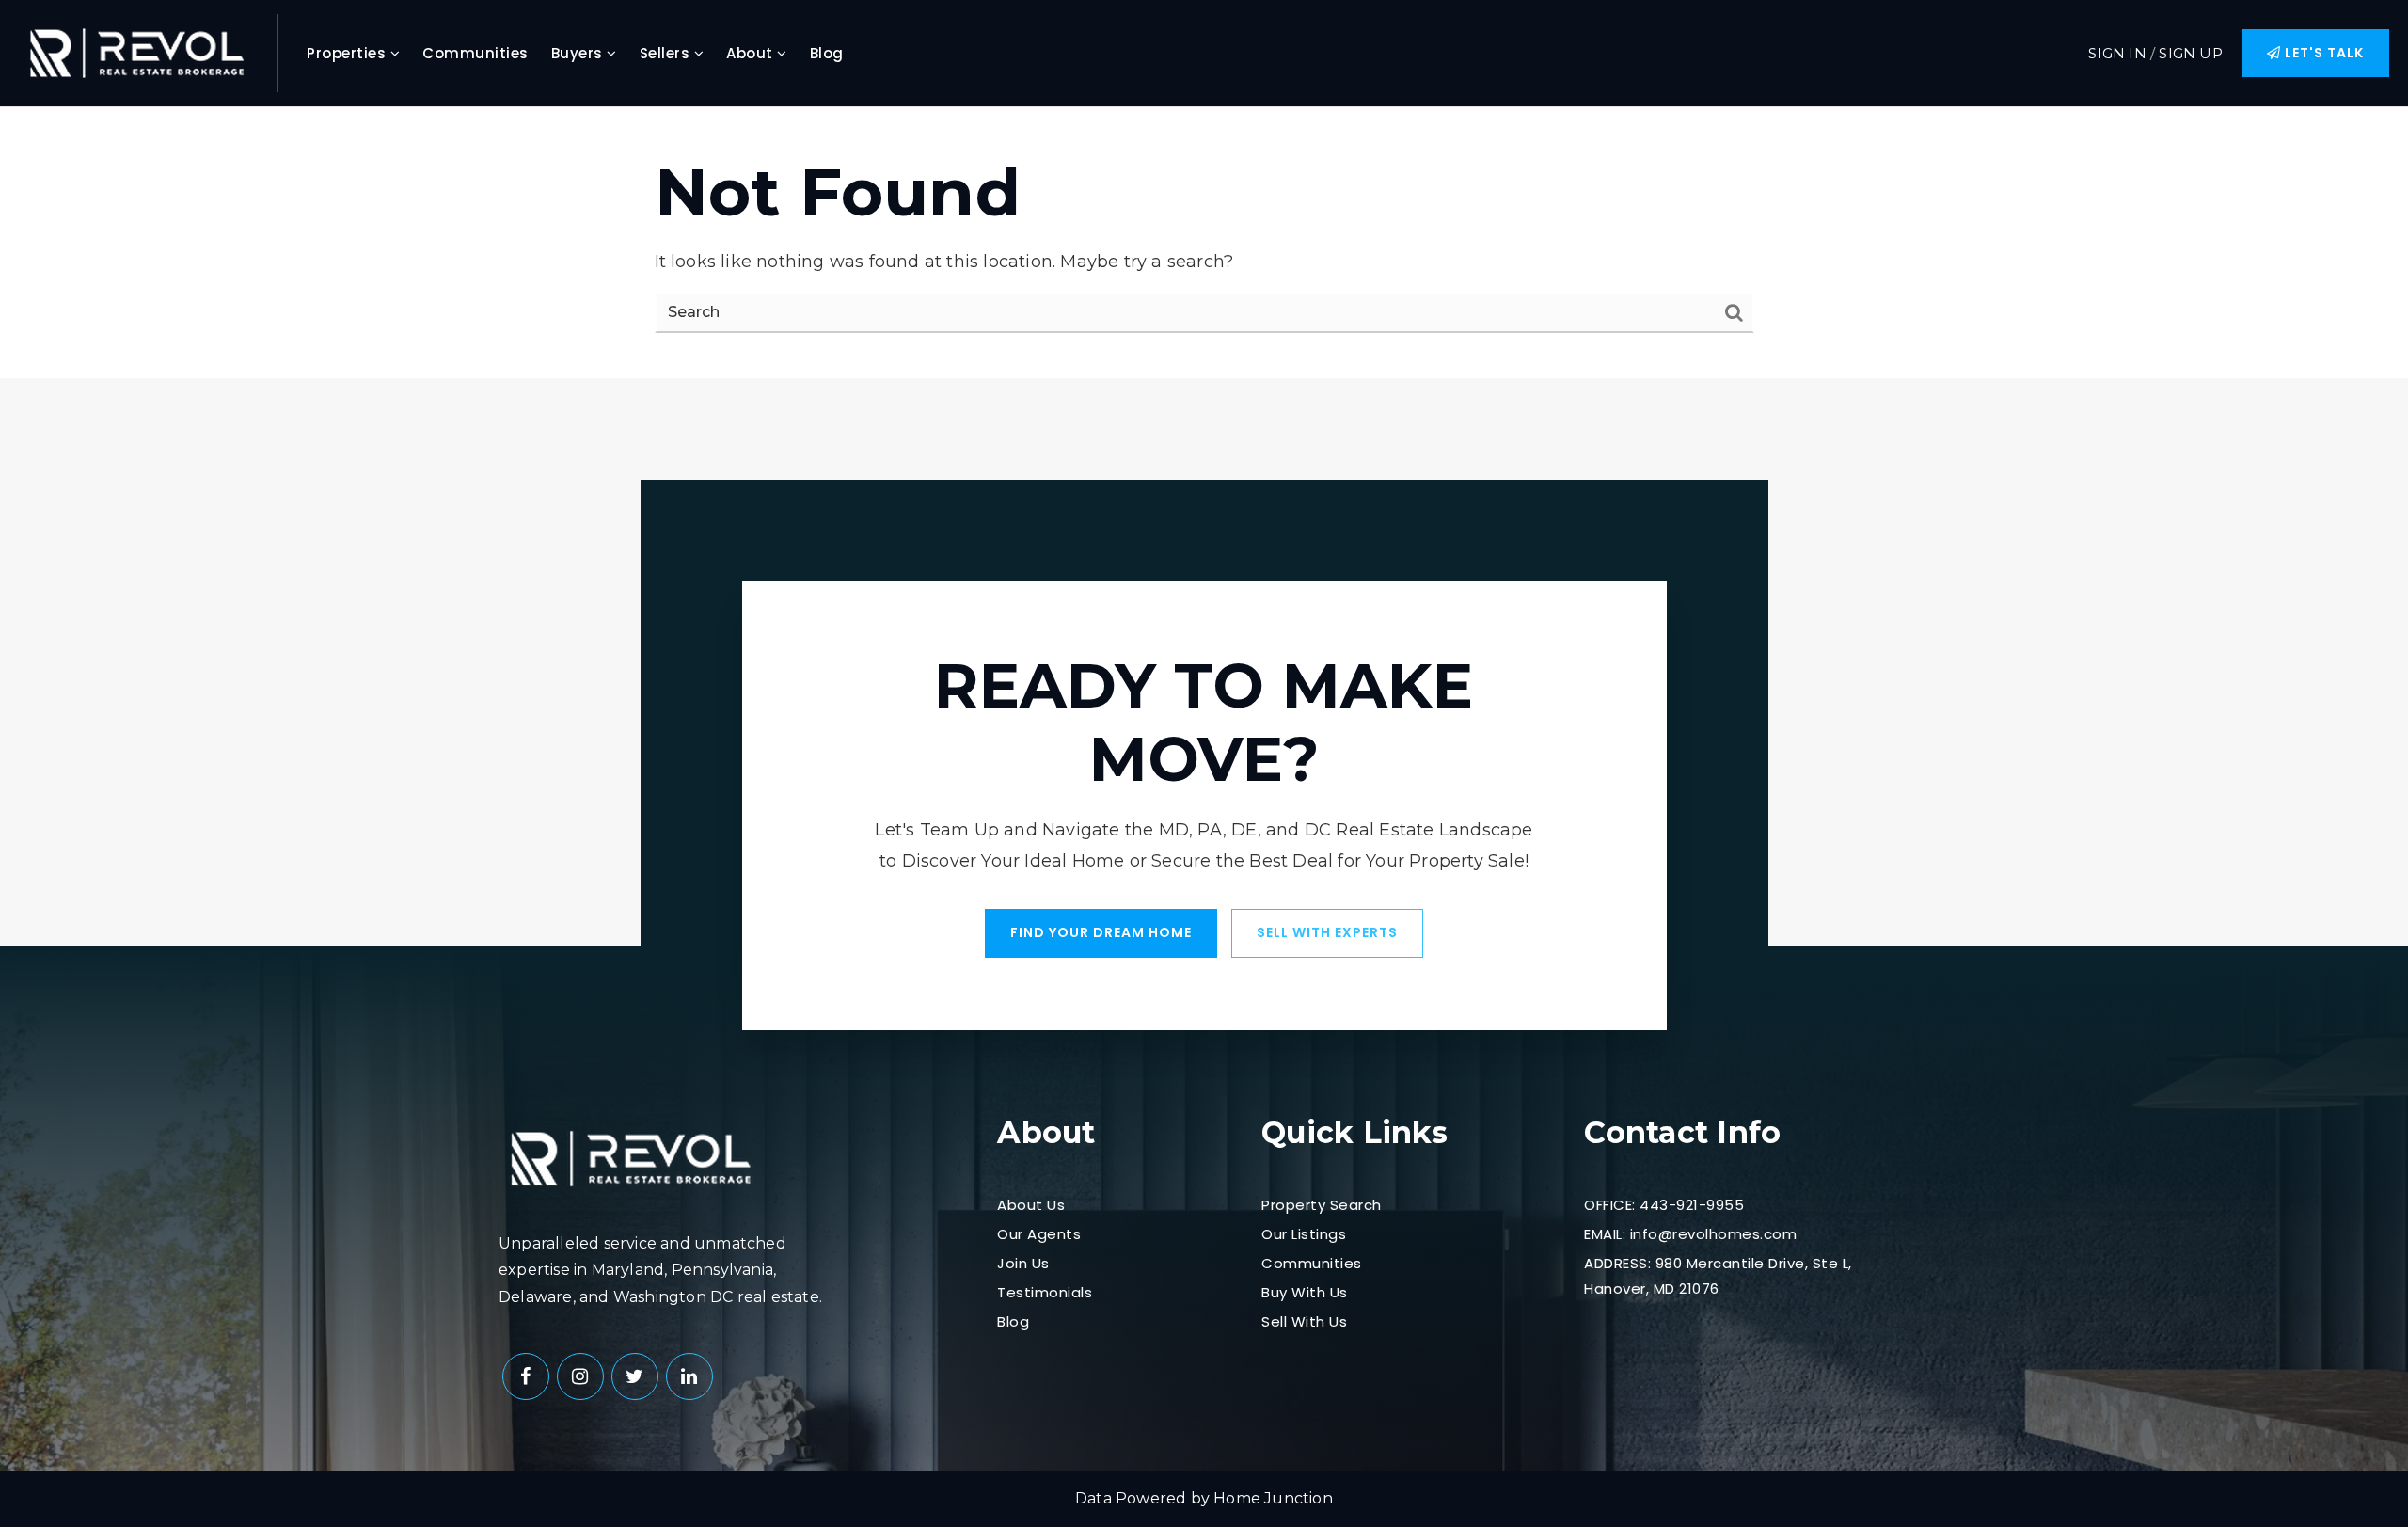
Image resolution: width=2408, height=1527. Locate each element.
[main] (1204, 243)
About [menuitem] (752, 53)
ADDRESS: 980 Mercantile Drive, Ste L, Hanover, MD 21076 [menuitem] (1718, 1276)
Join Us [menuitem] (1023, 1263)
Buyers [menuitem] (579, 53)
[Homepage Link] (136, 52)
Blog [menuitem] (827, 53)
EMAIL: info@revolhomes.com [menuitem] (1690, 1234)
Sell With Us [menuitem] (1304, 1321)
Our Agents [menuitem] (1039, 1234)
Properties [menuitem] (349, 53)
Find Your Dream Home (1101, 932)
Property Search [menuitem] (1322, 1205)
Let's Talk (2322, 53)
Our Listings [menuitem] (1304, 1234)
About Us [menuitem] (1031, 1205)
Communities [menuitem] (475, 53)
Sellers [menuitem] (667, 53)
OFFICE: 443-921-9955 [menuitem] (1664, 1205)
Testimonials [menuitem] (1045, 1292)
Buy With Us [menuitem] (1305, 1292)
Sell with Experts (1327, 932)
